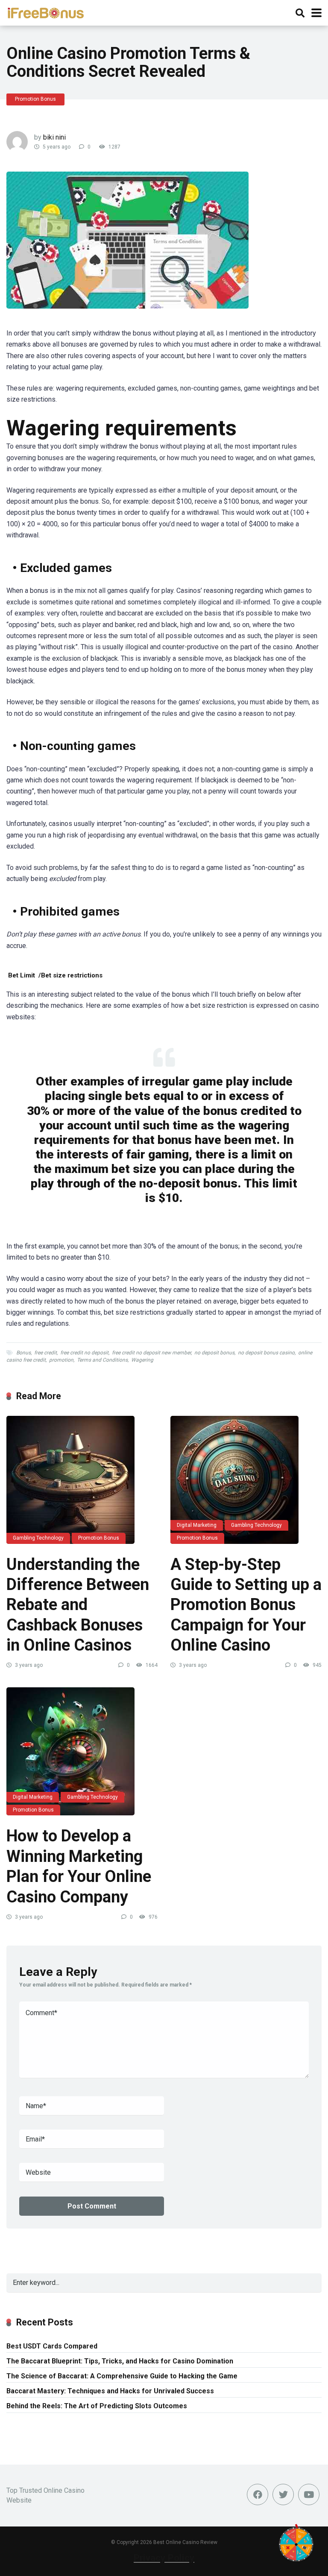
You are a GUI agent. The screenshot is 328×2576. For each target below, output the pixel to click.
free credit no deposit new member (151, 1353)
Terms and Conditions (102, 1360)
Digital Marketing (197, 1525)
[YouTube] (309, 2494)
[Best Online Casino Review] (45, 12)
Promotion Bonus (35, 99)
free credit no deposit (84, 1353)
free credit (45, 1353)
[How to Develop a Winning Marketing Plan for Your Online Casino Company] (82, 1751)
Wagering (142, 1360)
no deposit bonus (214, 1353)
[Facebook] (258, 2494)
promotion (61, 1360)
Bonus (23, 1353)
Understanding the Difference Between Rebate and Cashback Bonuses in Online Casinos (78, 1605)
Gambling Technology (38, 1538)
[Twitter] (283, 2494)
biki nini (54, 137)
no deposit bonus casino (266, 1353)
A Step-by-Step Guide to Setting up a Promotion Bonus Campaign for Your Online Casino (246, 1605)
